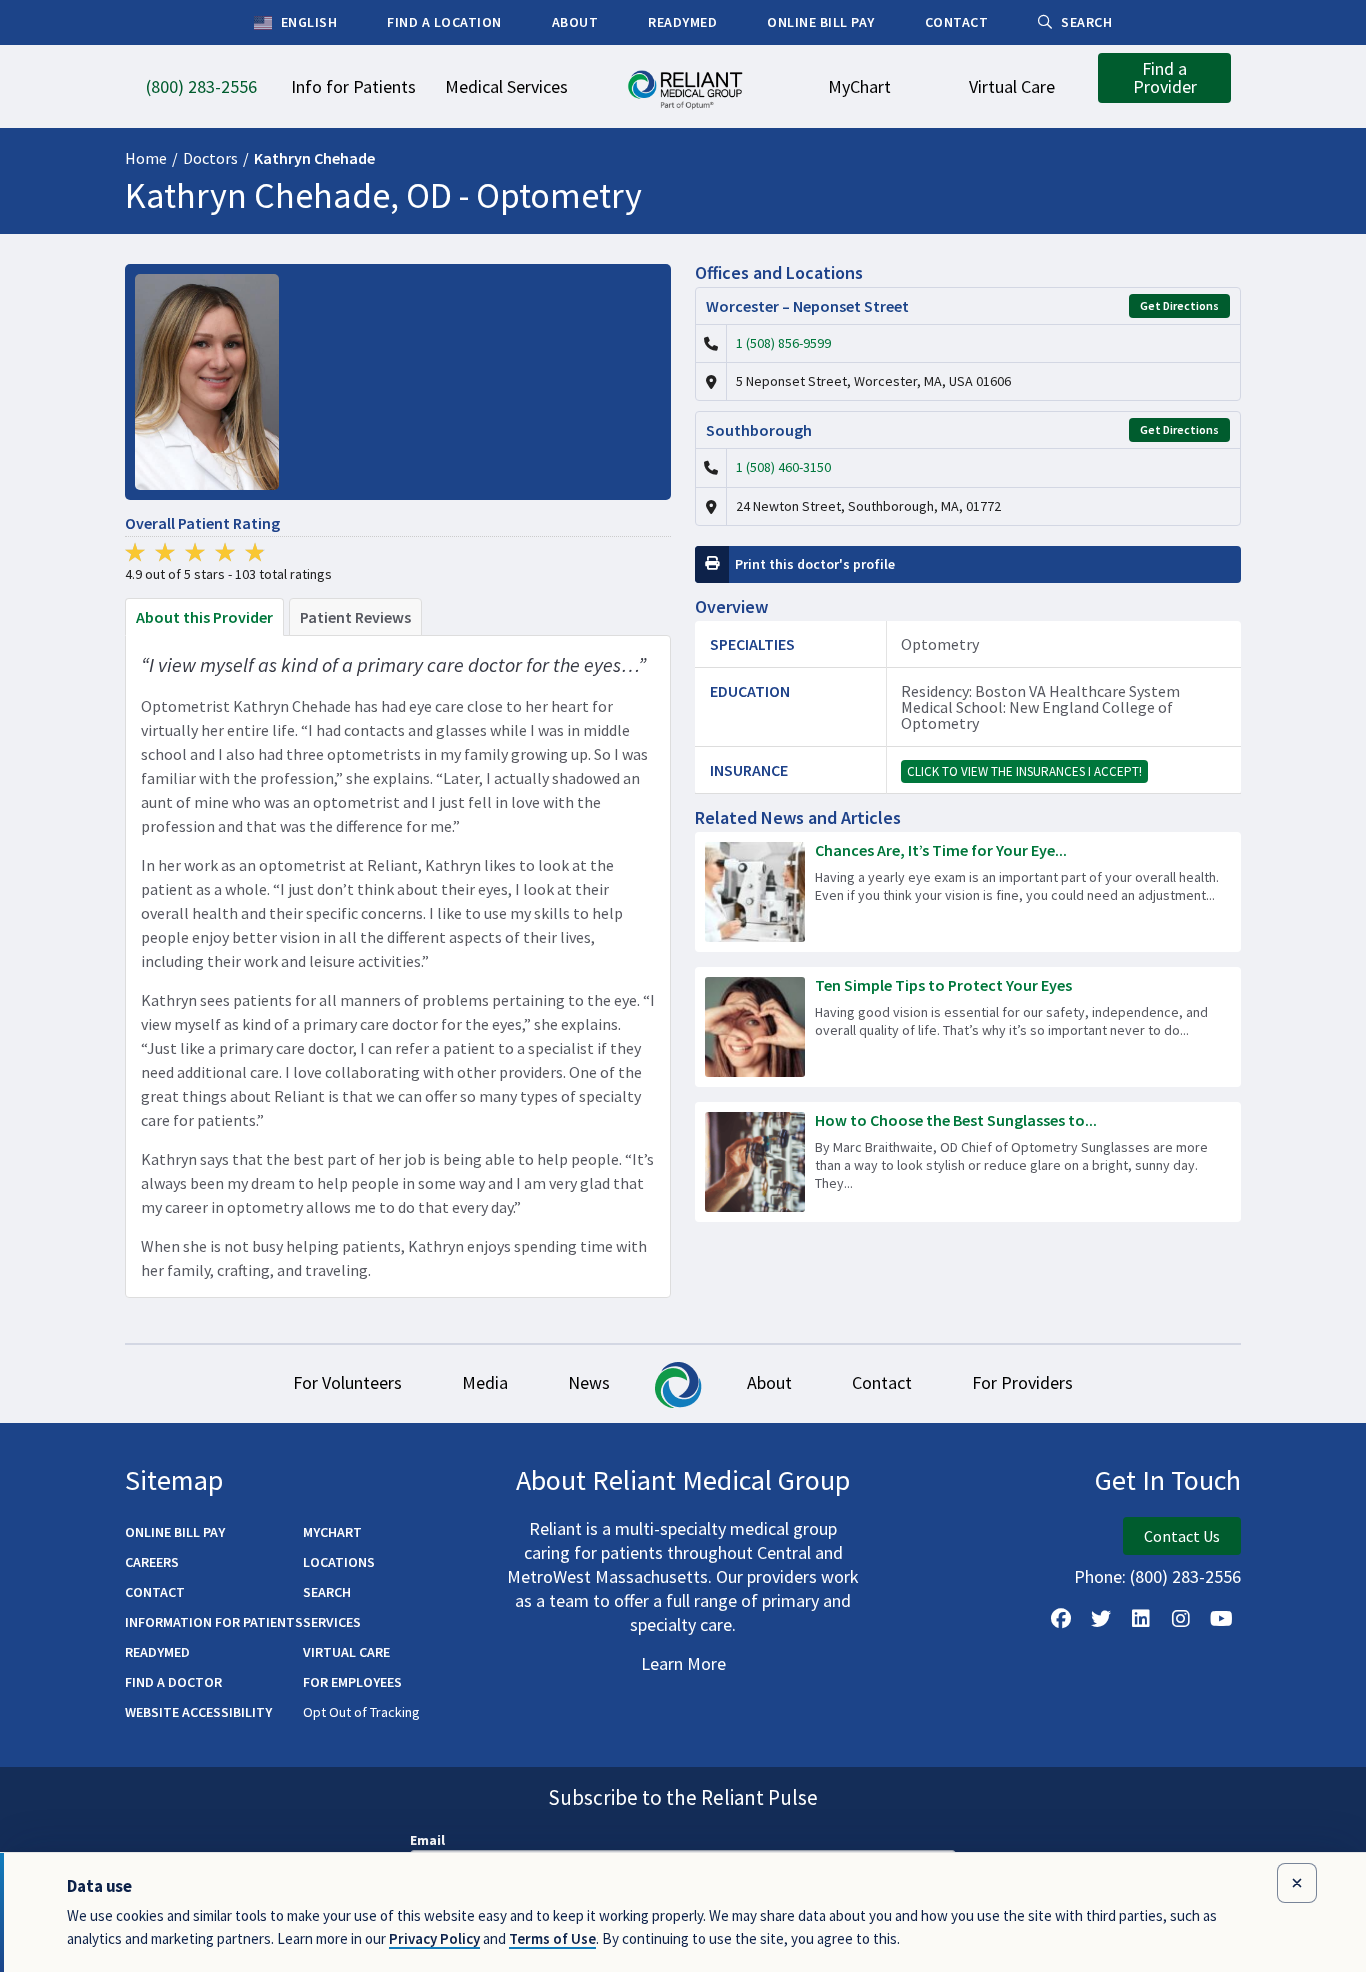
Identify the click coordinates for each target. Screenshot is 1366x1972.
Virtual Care (346, 1652)
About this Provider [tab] (204, 617)
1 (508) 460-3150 (783, 467)
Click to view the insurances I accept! (1024, 771)
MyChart (332, 1532)
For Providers (1022, 1382)
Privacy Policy (434, 1938)
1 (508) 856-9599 (783, 343)
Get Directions (1179, 305)
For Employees (352, 1682)
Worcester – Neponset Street (807, 306)
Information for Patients (214, 1622)
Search (327, 1592)
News (589, 1382)
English (307, 22)
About (769, 1382)
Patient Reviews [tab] (355, 617)
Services (332, 1622)
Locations (339, 1562)
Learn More (683, 1663)
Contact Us (1182, 1536)
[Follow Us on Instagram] (1181, 1619)
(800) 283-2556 (1185, 1576)
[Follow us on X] (1101, 1619)
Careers (152, 1562)
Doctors (210, 158)
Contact (882, 1382)
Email (427, 1840)
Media (485, 1382)
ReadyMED (157, 1652)
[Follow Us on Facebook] (1061, 1619)
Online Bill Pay (175, 1532)
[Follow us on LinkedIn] (1141, 1619)
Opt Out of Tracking (361, 1712)
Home (146, 158)
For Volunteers (347, 1382)
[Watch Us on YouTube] (1221, 1619)
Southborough (759, 430)
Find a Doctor (173, 1682)
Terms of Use (552, 1938)
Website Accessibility (198, 1712)
